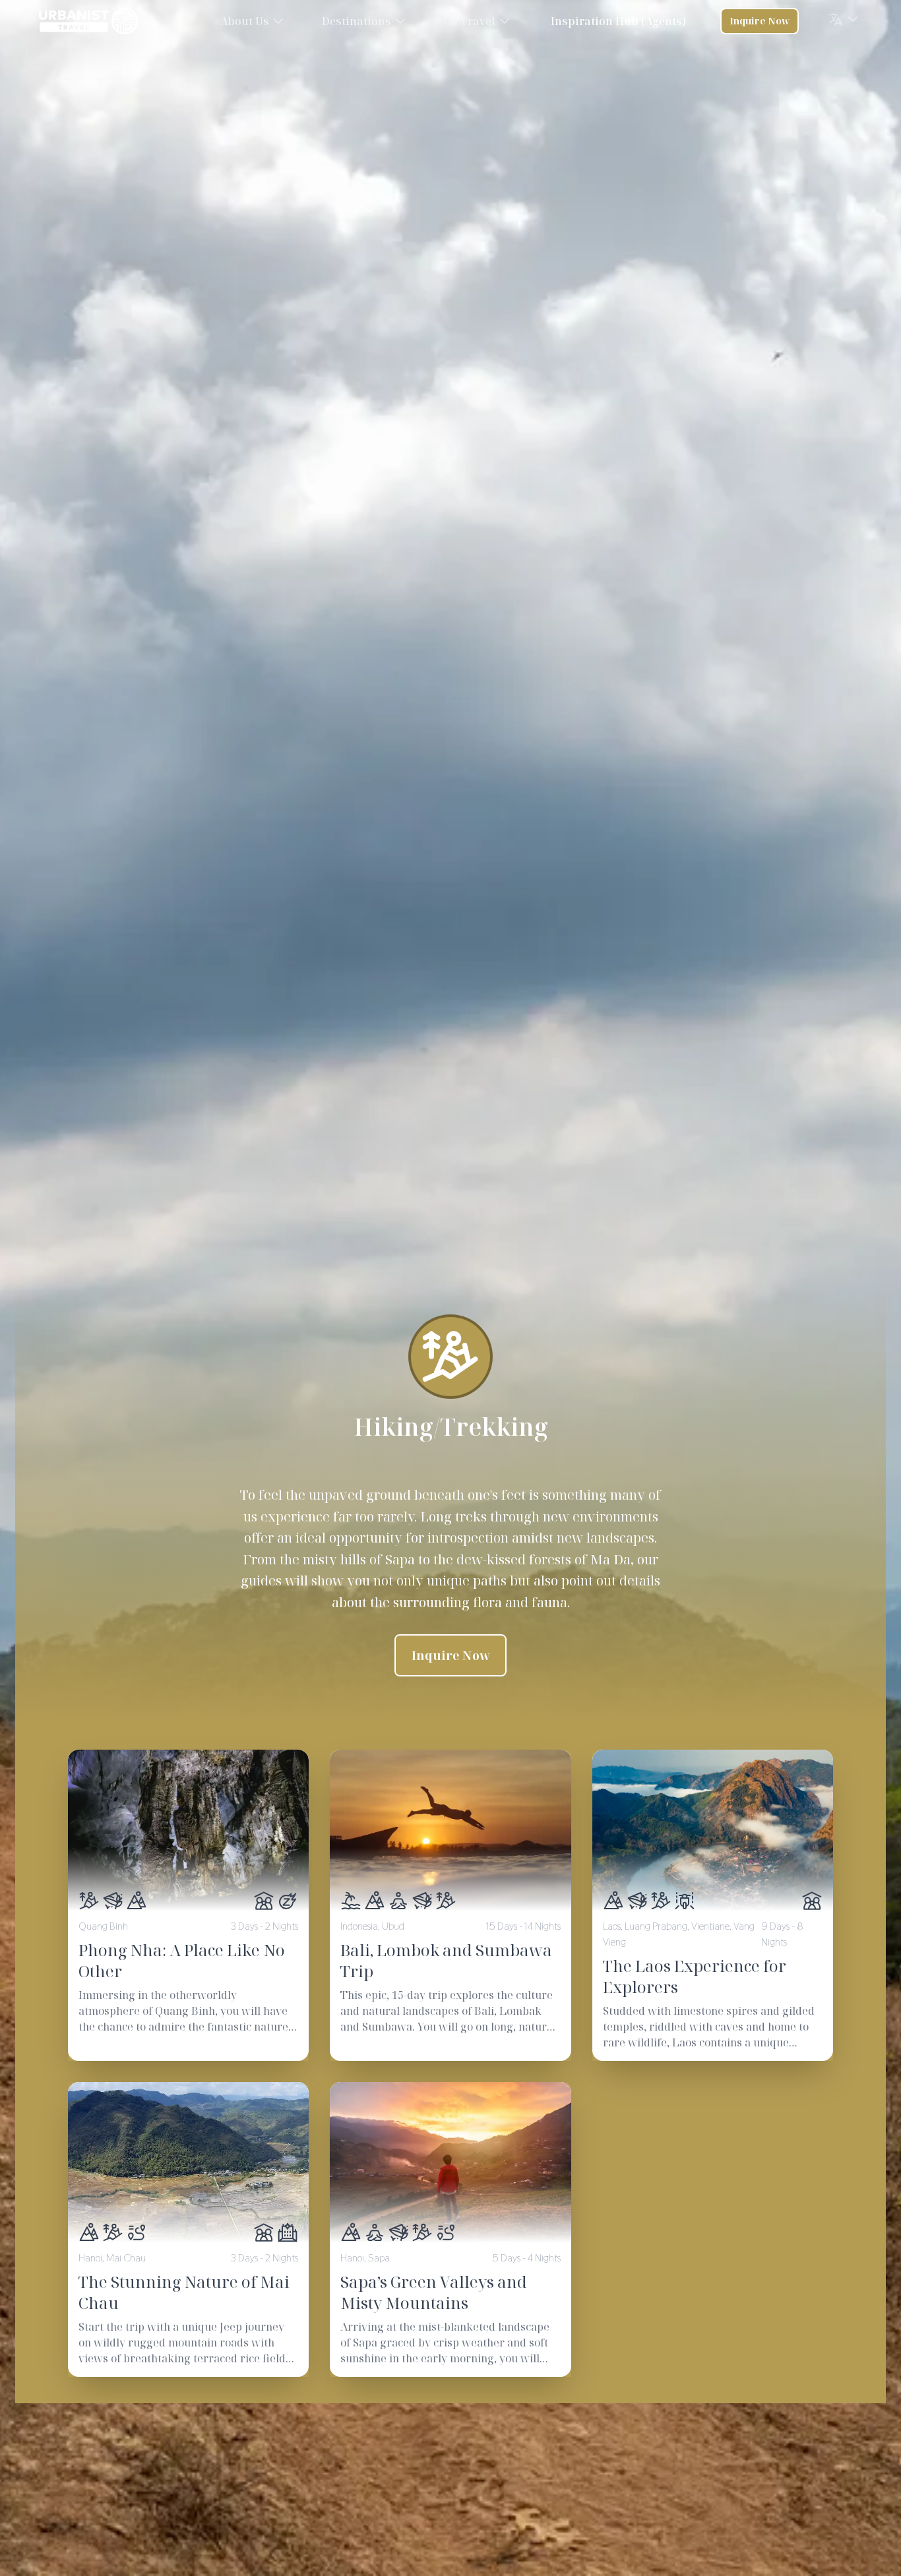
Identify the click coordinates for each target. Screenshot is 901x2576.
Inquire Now (760, 21)
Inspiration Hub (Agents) (618, 21)
